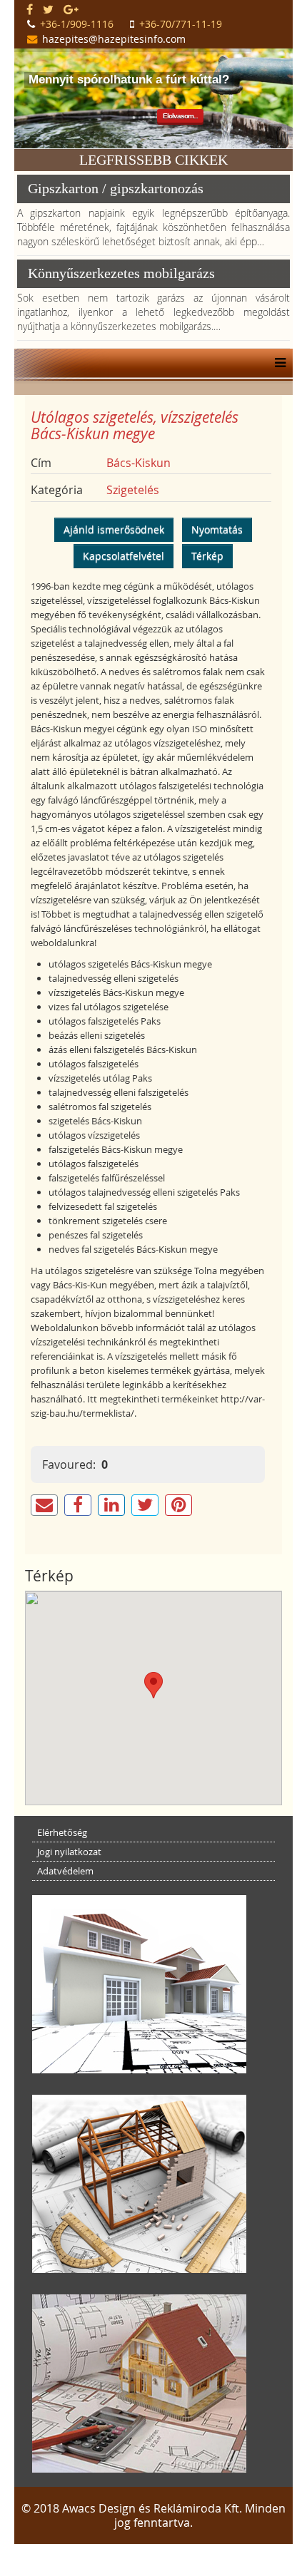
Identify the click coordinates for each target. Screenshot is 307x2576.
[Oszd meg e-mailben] (44, 1505)
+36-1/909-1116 (77, 24)
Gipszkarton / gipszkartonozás (116, 188)
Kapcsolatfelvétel (124, 556)
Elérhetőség (62, 1832)
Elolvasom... (180, 116)
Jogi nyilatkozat (69, 1852)
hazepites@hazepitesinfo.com (114, 39)
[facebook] (30, 9)
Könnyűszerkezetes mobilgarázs (121, 273)
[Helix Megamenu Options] (277, 363)
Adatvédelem (65, 1871)
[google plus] (71, 9)
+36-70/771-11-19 (181, 24)
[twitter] (48, 9)
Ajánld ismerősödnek (114, 529)
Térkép (207, 556)
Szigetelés (133, 490)
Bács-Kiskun (139, 463)
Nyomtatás (217, 529)
